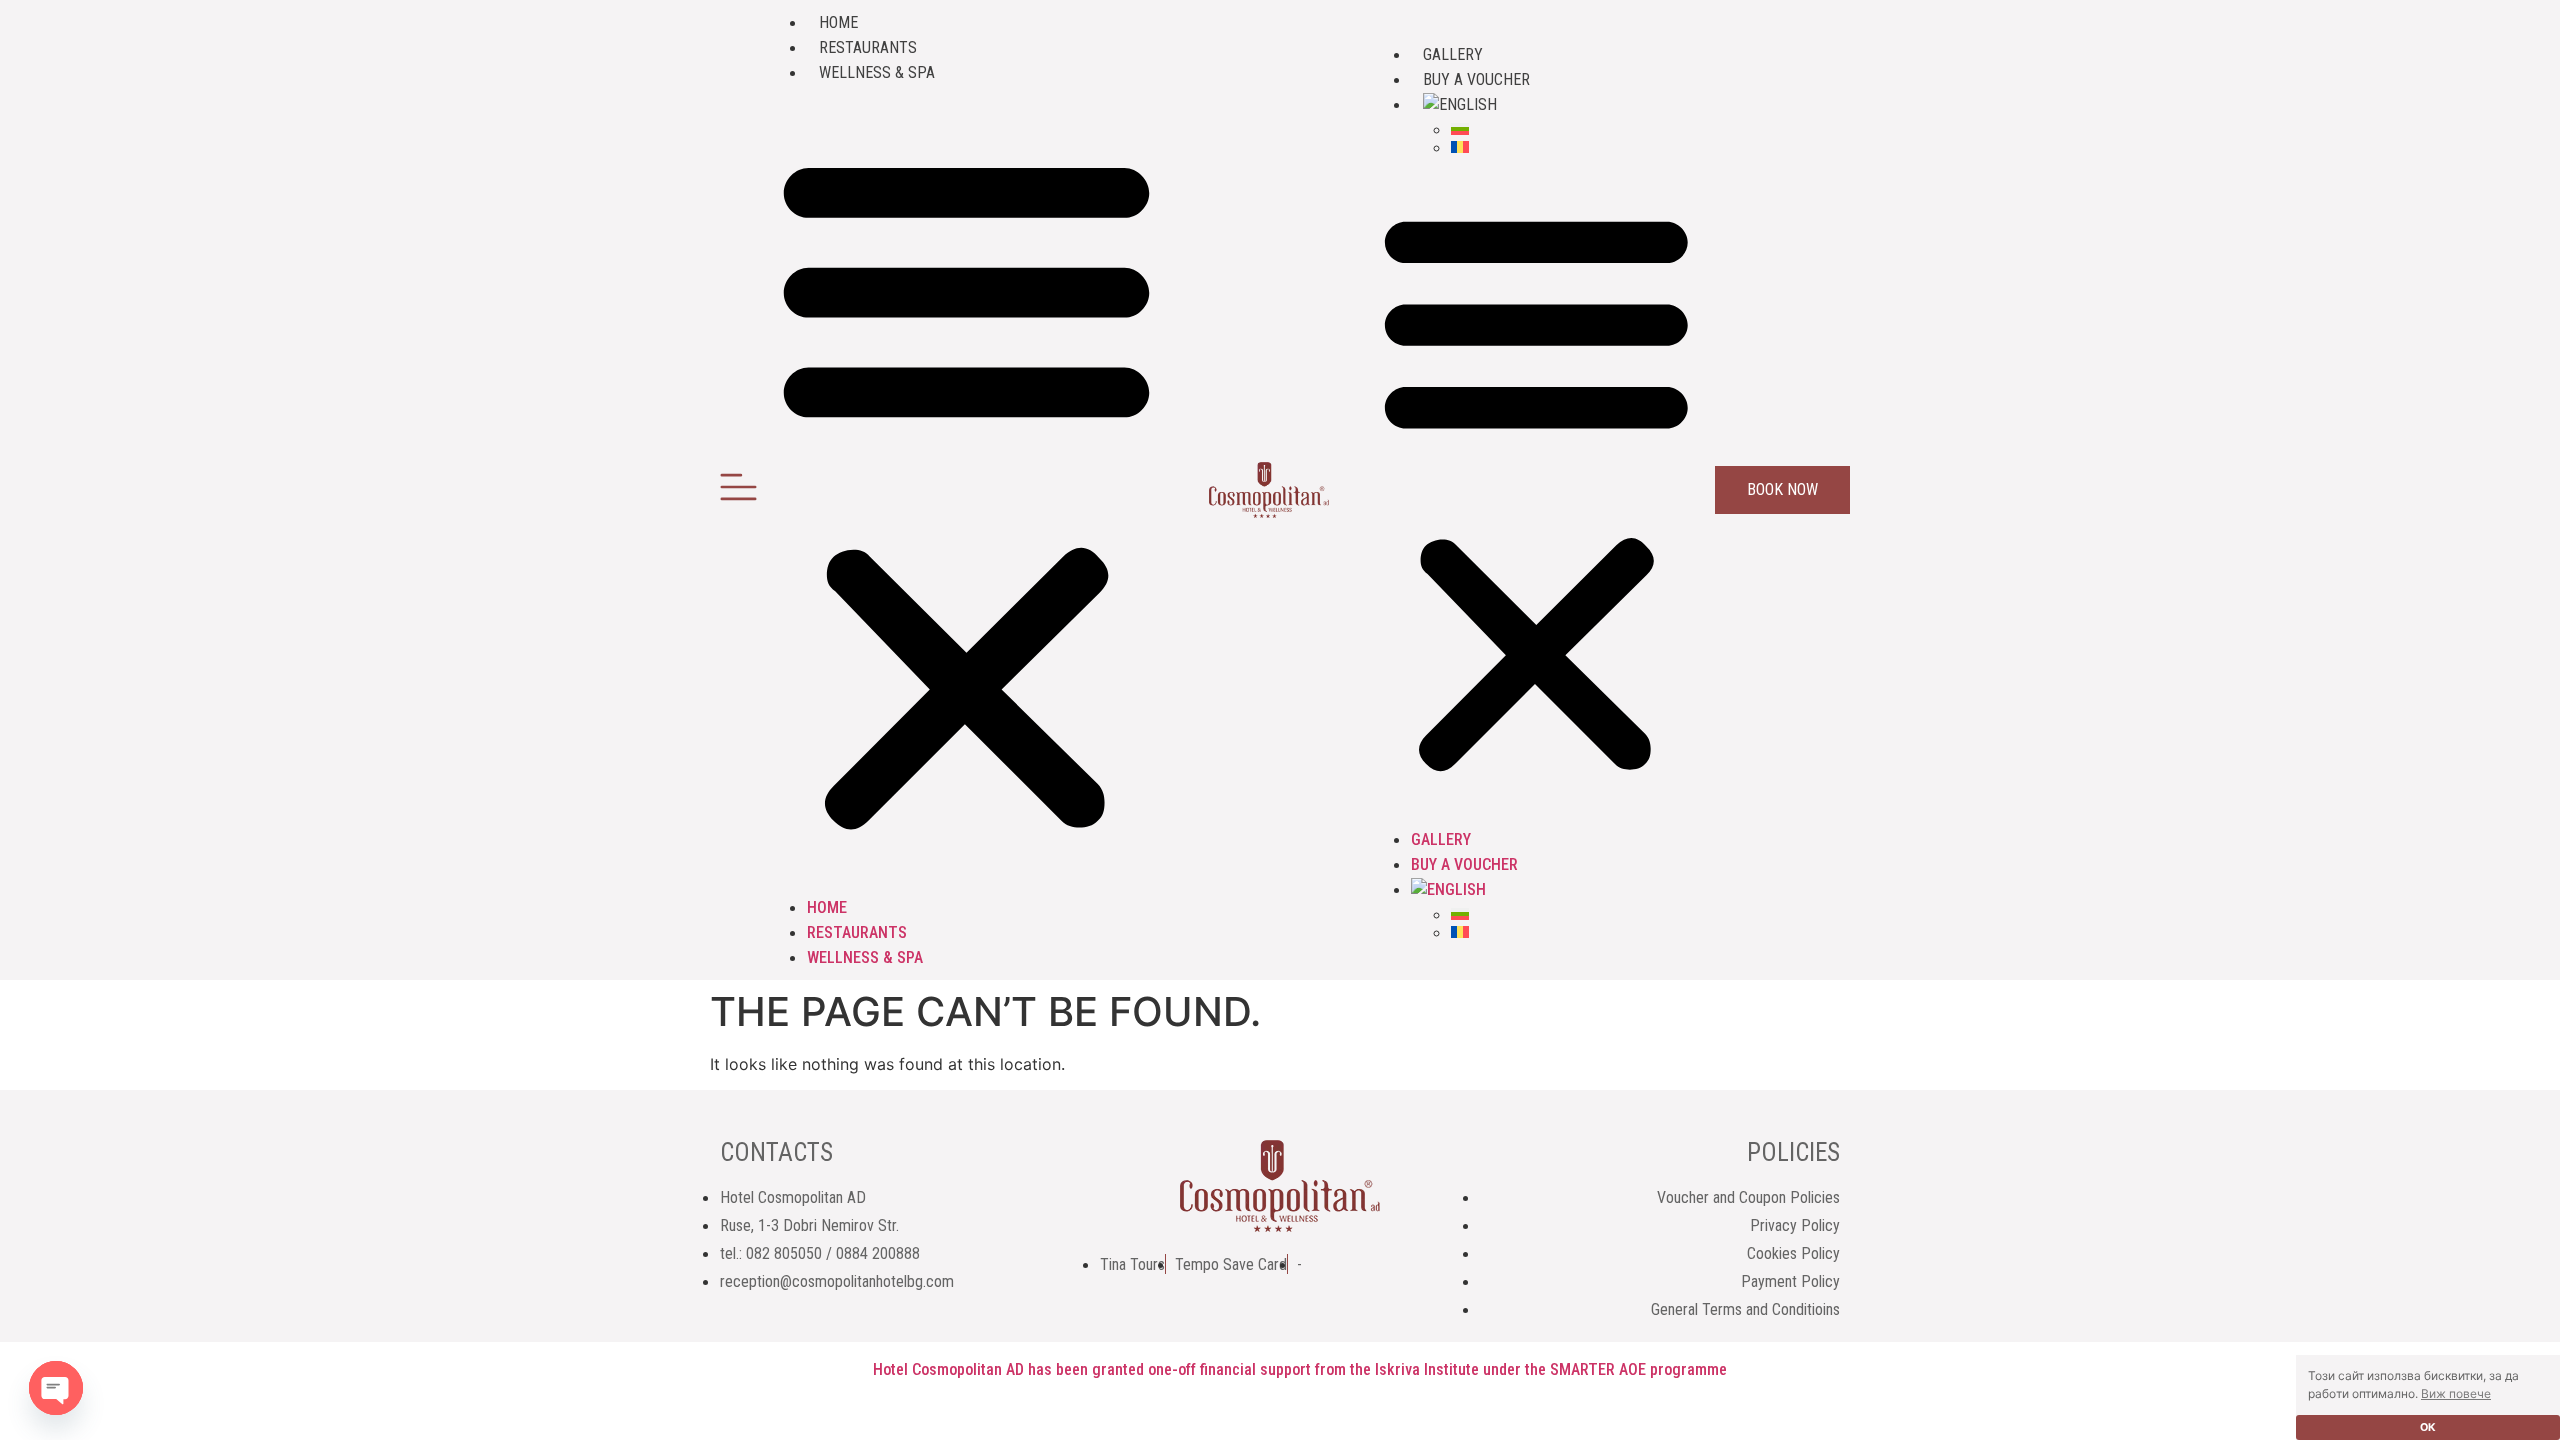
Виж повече (2456, 1393)
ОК (2428, 1427)
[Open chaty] (56, 1388)
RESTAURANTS (868, 47)
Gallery (1453, 54)
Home (838, 22)
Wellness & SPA (877, 72)
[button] (966, 490)
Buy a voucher (1476, 79)
